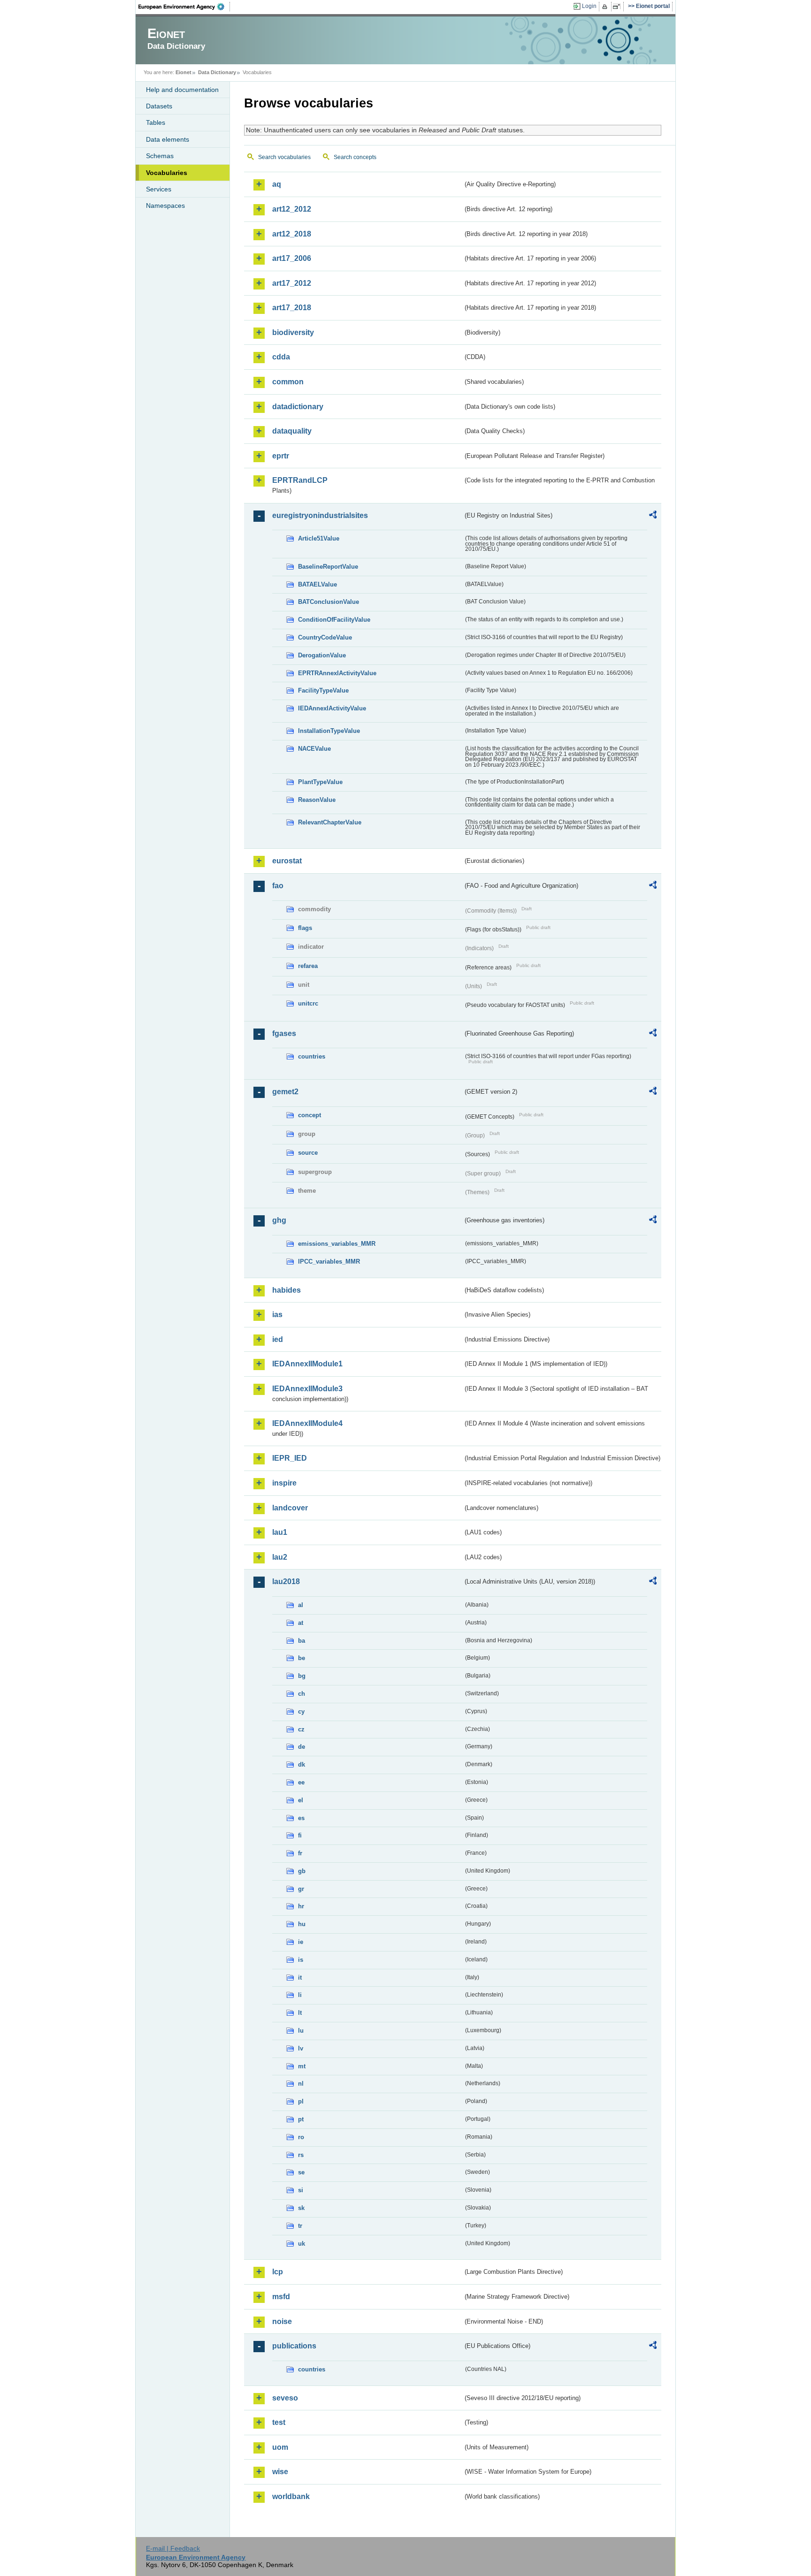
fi (300, 1835)
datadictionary (298, 407)
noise (282, 2321)
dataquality (292, 431)
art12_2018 (292, 234)
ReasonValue (317, 800)
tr (300, 2226)
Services (159, 189)
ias (277, 1315)
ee (301, 1782)
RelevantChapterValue (330, 822)
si (301, 2190)
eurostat (287, 861)
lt (300, 2013)
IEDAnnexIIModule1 (307, 1364)
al (301, 1605)
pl (301, 2101)
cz (301, 1729)
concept (310, 1115)
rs (301, 2155)
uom (280, 2447)
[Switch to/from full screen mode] (618, 7)
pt (301, 2119)
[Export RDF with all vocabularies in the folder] (653, 516)
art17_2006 (292, 258)
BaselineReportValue (328, 567)
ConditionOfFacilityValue (334, 620)
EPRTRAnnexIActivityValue (337, 673)
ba (302, 1641)
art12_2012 (292, 209)
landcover (290, 1508)
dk (302, 1764)
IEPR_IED (290, 1458)
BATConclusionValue (329, 602)
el (301, 1800)
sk (301, 2208)
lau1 (280, 1532)
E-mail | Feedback (173, 2548)
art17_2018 (292, 308)
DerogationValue (322, 655)
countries (312, 1056)
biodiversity (293, 332)
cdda (281, 357)
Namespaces (165, 206)
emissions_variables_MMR (337, 1244)
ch (302, 1694)
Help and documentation (182, 90)
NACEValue (314, 749)
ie (301, 1942)
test (279, 2422)
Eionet (184, 72)
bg (302, 1676)
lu (301, 2031)
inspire (284, 1483)
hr (301, 1906)
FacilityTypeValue (323, 690)
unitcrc (308, 1003)
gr (301, 1889)
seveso (285, 2398)
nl (301, 2084)
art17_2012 (292, 283)
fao (278, 886)
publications (294, 2346)
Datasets (159, 106)
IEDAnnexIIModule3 (307, 1389)
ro (301, 2137)
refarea (308, 966)
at (301, 1623)
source (308, 1153)
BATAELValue (318, 584)
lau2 (280, 1557)
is (301, 1960)
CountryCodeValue (325, 637)
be (302, 1658)
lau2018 (286, 1581)
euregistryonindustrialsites (320, 515)
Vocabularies (167, 173)
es (301, 1818)
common (288, 382)
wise (280, 2472)
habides (287, 1290)
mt (302, 2066)
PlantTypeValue (320, 782)
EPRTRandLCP (300, 480)
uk (302, 2244)
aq (277, 184)
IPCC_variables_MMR (329, 1261)
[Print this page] (606, 7)
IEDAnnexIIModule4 (307, 1423)
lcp (278, 2272)
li (300, 1995)
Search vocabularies (284, 157)
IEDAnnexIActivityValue (332, 708)
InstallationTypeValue (329, 731)
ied (278, 1339)
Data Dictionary (217, 72)
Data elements (168, 139)
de (302, 1747)
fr (300, 1853)
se (301, 2172)
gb (302, 1871)
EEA (184, 7)
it (300, 1978)
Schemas (160, 156)
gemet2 (285, 1092)
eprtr (281, 456)
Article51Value (319, 538)
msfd (281, 2297)
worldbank (291, 2496)
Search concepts (355, 157)
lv (301, 2048)
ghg (279, 1220)
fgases (284, 1033)
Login (589, 6)
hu (302, 1924)
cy (301, 1711)
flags (305, 928)
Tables (156, 122)
